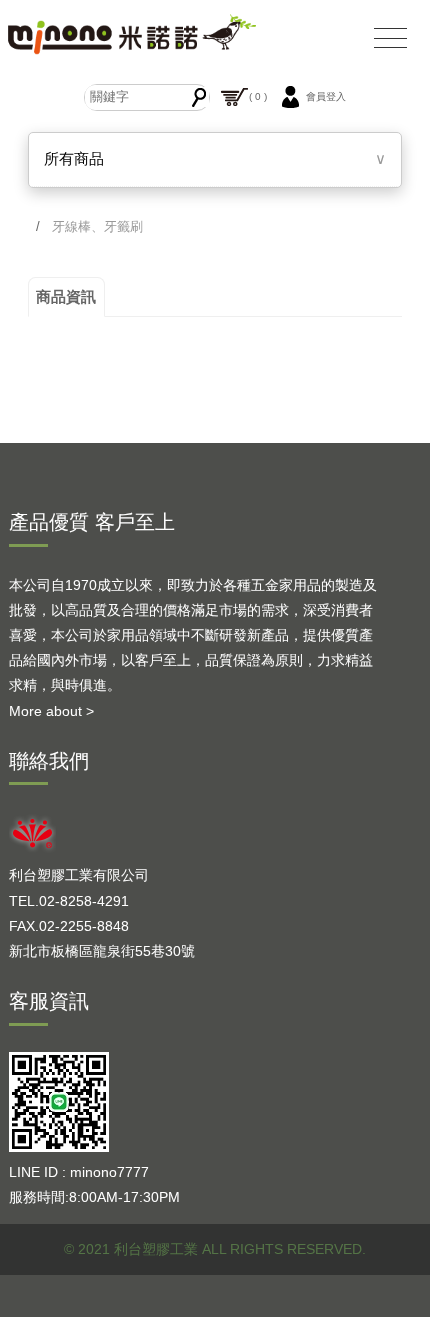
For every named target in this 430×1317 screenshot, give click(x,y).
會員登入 (326, 96)
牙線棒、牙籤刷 (97, 226)
